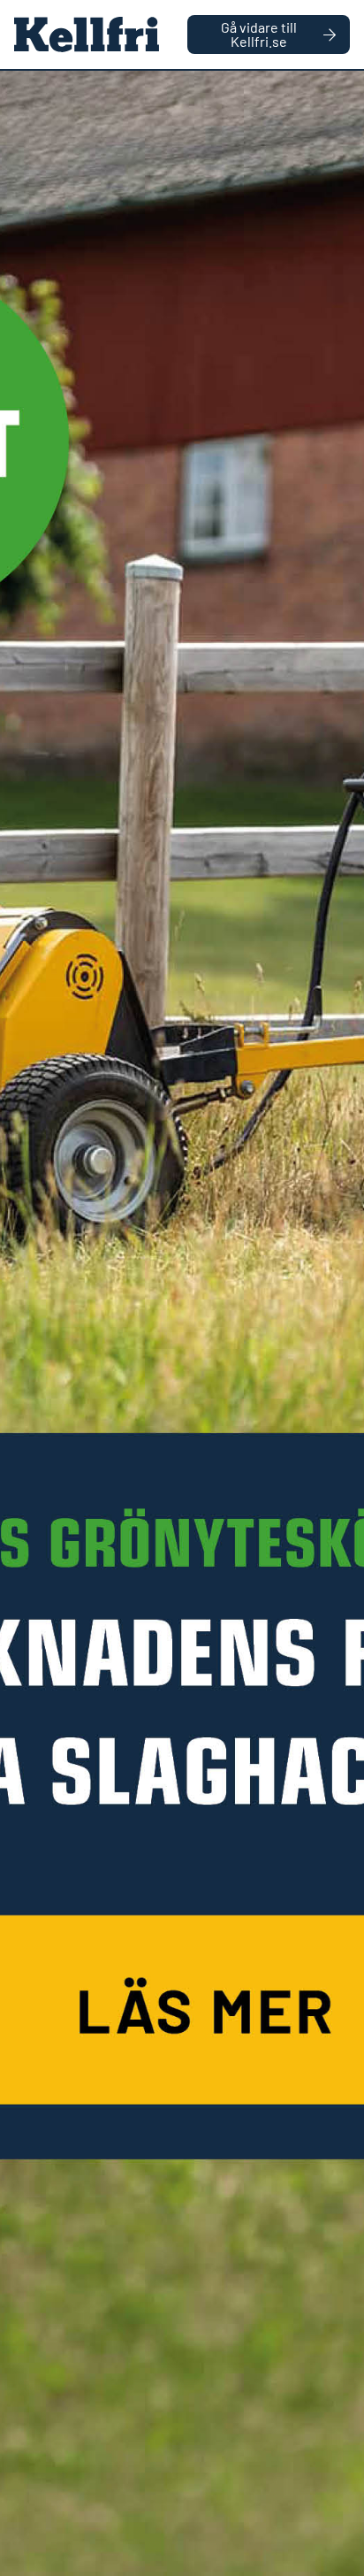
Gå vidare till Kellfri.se (259, 34)
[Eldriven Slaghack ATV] (182, 1323)
